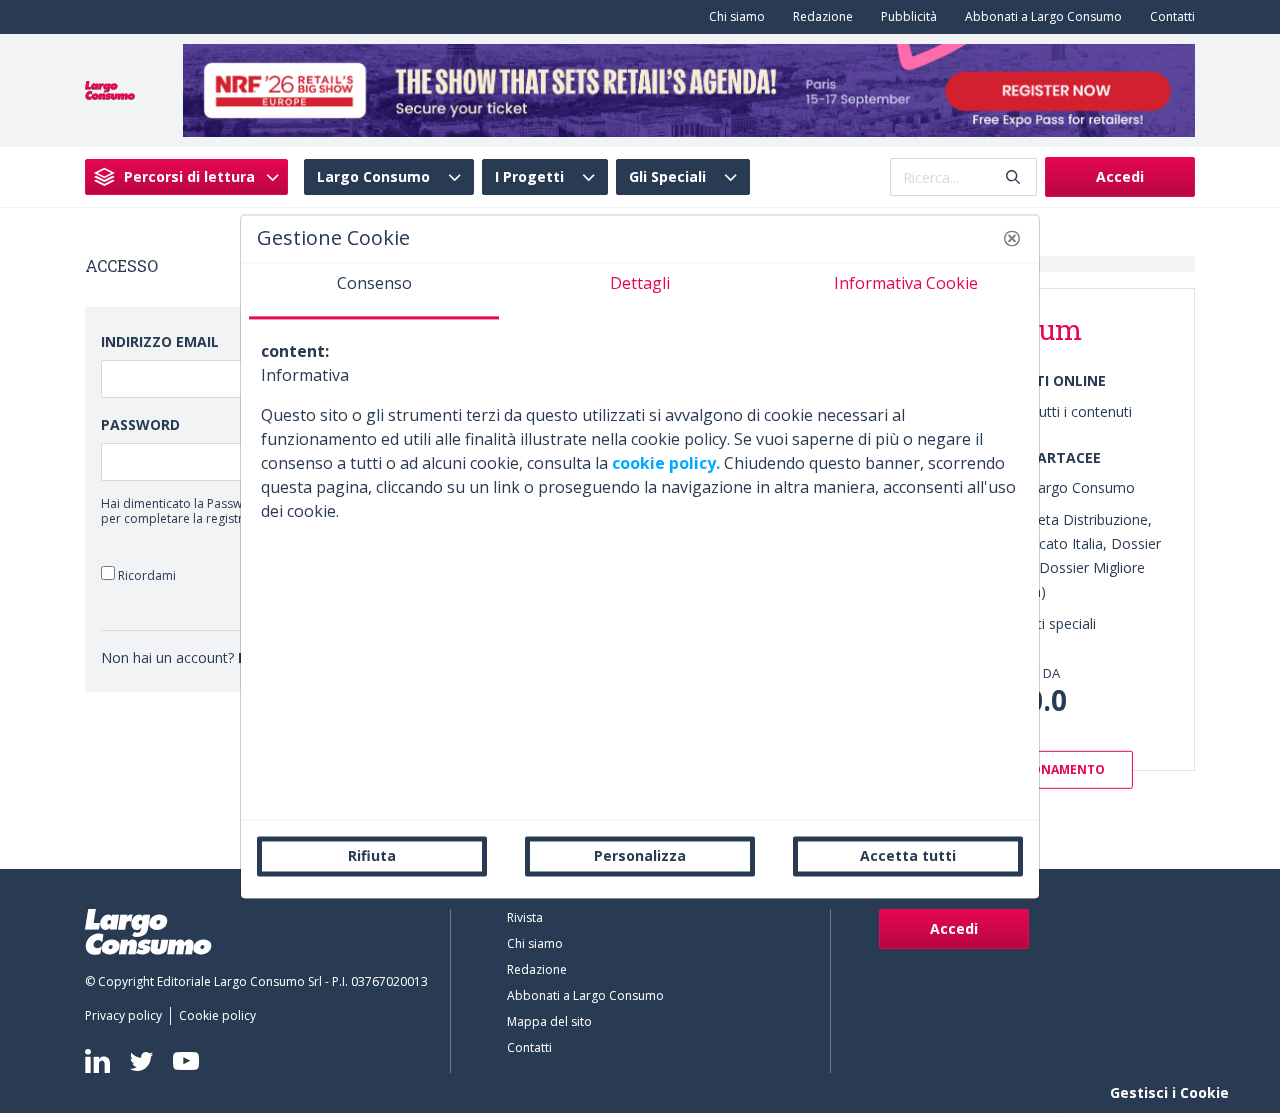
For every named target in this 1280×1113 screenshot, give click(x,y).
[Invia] (1013, 177)
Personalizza (640, 855)
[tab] (374, 291)
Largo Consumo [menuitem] (373, 177)
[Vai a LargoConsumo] (110, 89)
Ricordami (145, 575)
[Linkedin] (97, 1061)
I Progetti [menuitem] (529, 177)
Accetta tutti (908, 855)
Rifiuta (372, 855)
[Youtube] (186, 1061)
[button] (1012, 238)
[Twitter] (141, 1060)
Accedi (1120, 176)
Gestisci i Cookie (1169, 1092)
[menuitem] (733, 17)
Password (140, 424)
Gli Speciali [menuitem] (667, 177)
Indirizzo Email (160, 341)
